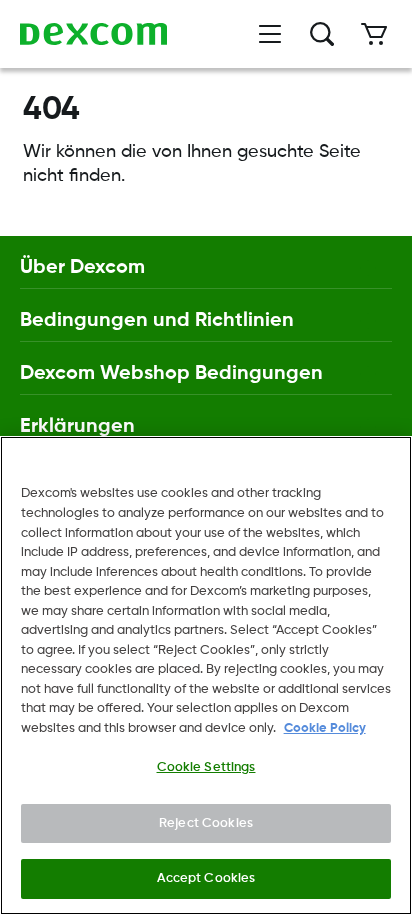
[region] (206, 675)
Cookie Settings (206, 767)
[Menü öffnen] (270, 34)
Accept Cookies (206, 878)
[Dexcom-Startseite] (93, 34)
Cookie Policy (325, 728)
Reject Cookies (206, 823)
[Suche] (322, 34)
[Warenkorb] (374, 34)
